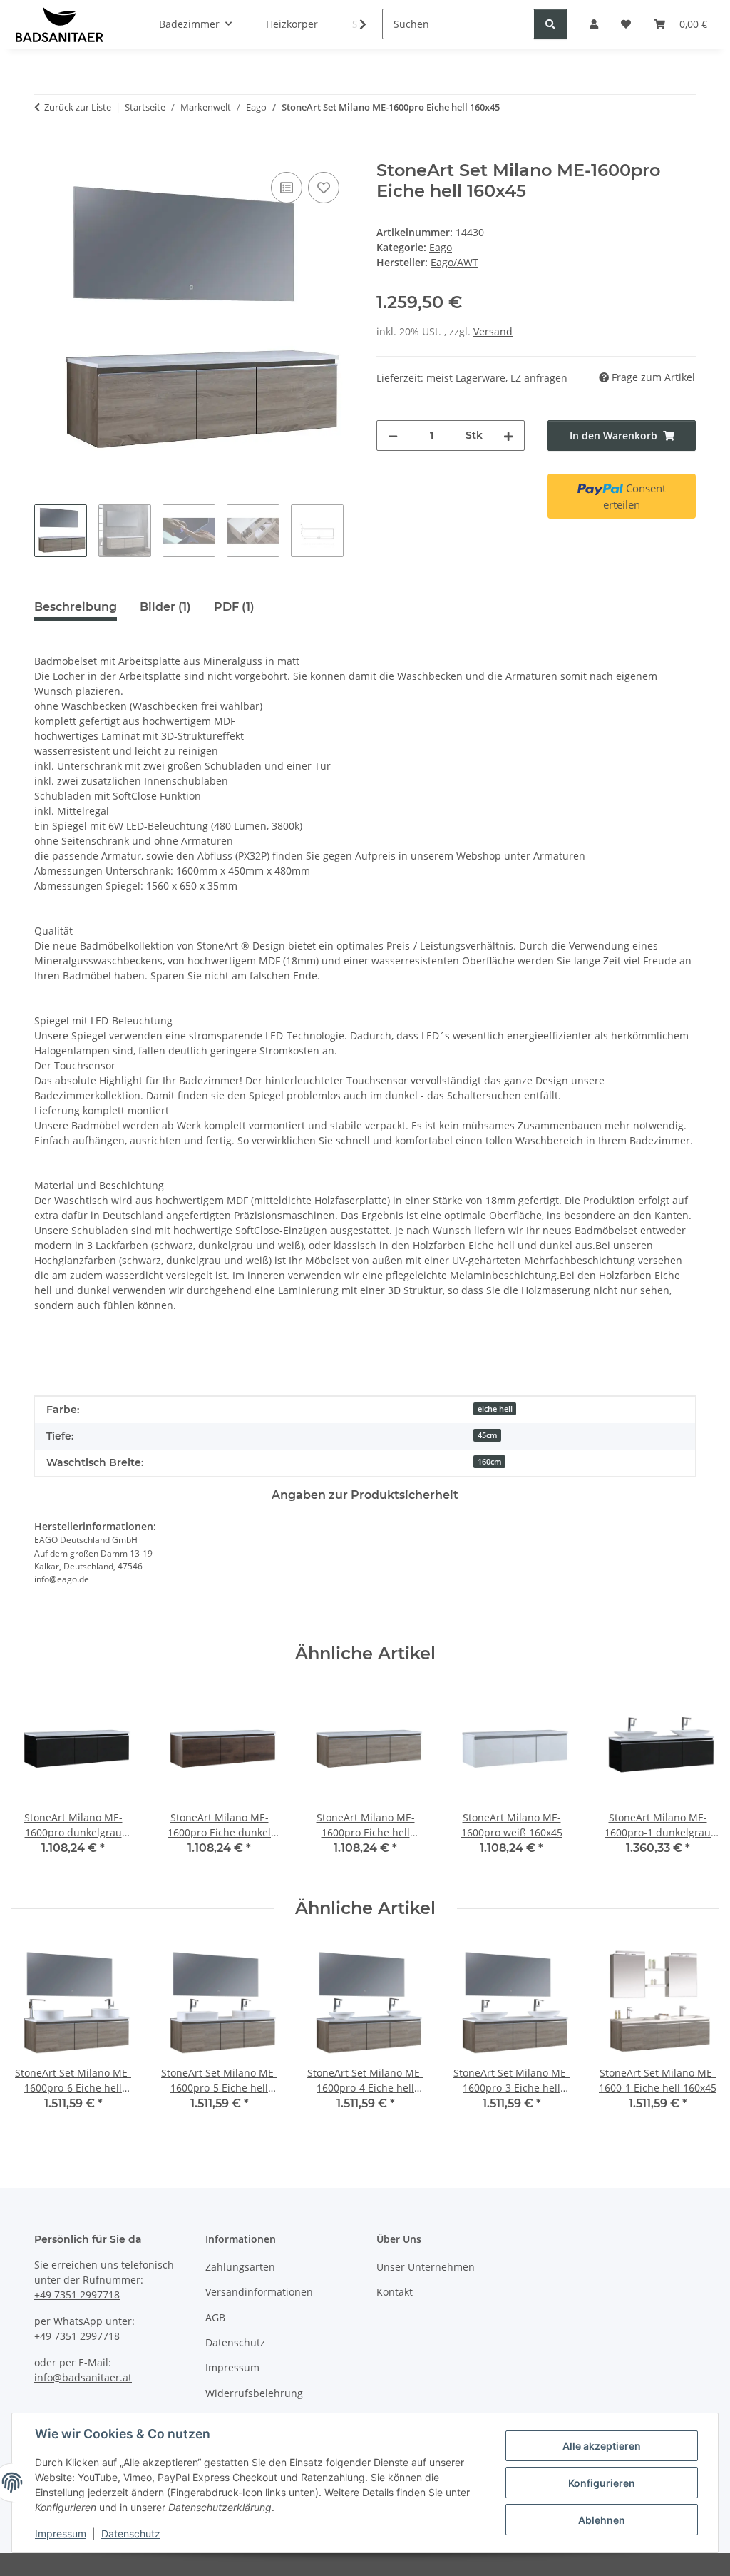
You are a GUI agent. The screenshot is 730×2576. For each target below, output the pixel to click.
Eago (441, 247)
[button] (354, 24)
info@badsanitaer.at (83, 2377)
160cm (490, 1462)
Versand (493, 331)
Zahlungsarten (240, 2267)
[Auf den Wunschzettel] (324, 188)
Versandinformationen (259, 2292)
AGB (215, 2317)
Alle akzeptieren (602, 2446)
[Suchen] (550, 24)
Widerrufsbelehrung (254, 2393)
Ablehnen (602, 2520)
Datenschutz (131, 2534)
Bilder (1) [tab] (165, 607)
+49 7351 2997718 (77, 2295)
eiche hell (495, 1409)
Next (695, 1781)
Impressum (61, 2534)
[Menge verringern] (393, 436)
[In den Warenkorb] (46, 153)
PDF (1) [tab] (234, 607)
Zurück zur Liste (78, 107)
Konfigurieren (602, 2483)
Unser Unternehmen (426, 2267)
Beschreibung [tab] (76, 607)
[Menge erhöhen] (508, 436)
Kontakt (395, 2292)
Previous (35, 1781)
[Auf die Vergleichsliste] (287, 188)
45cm (488, 1435)
